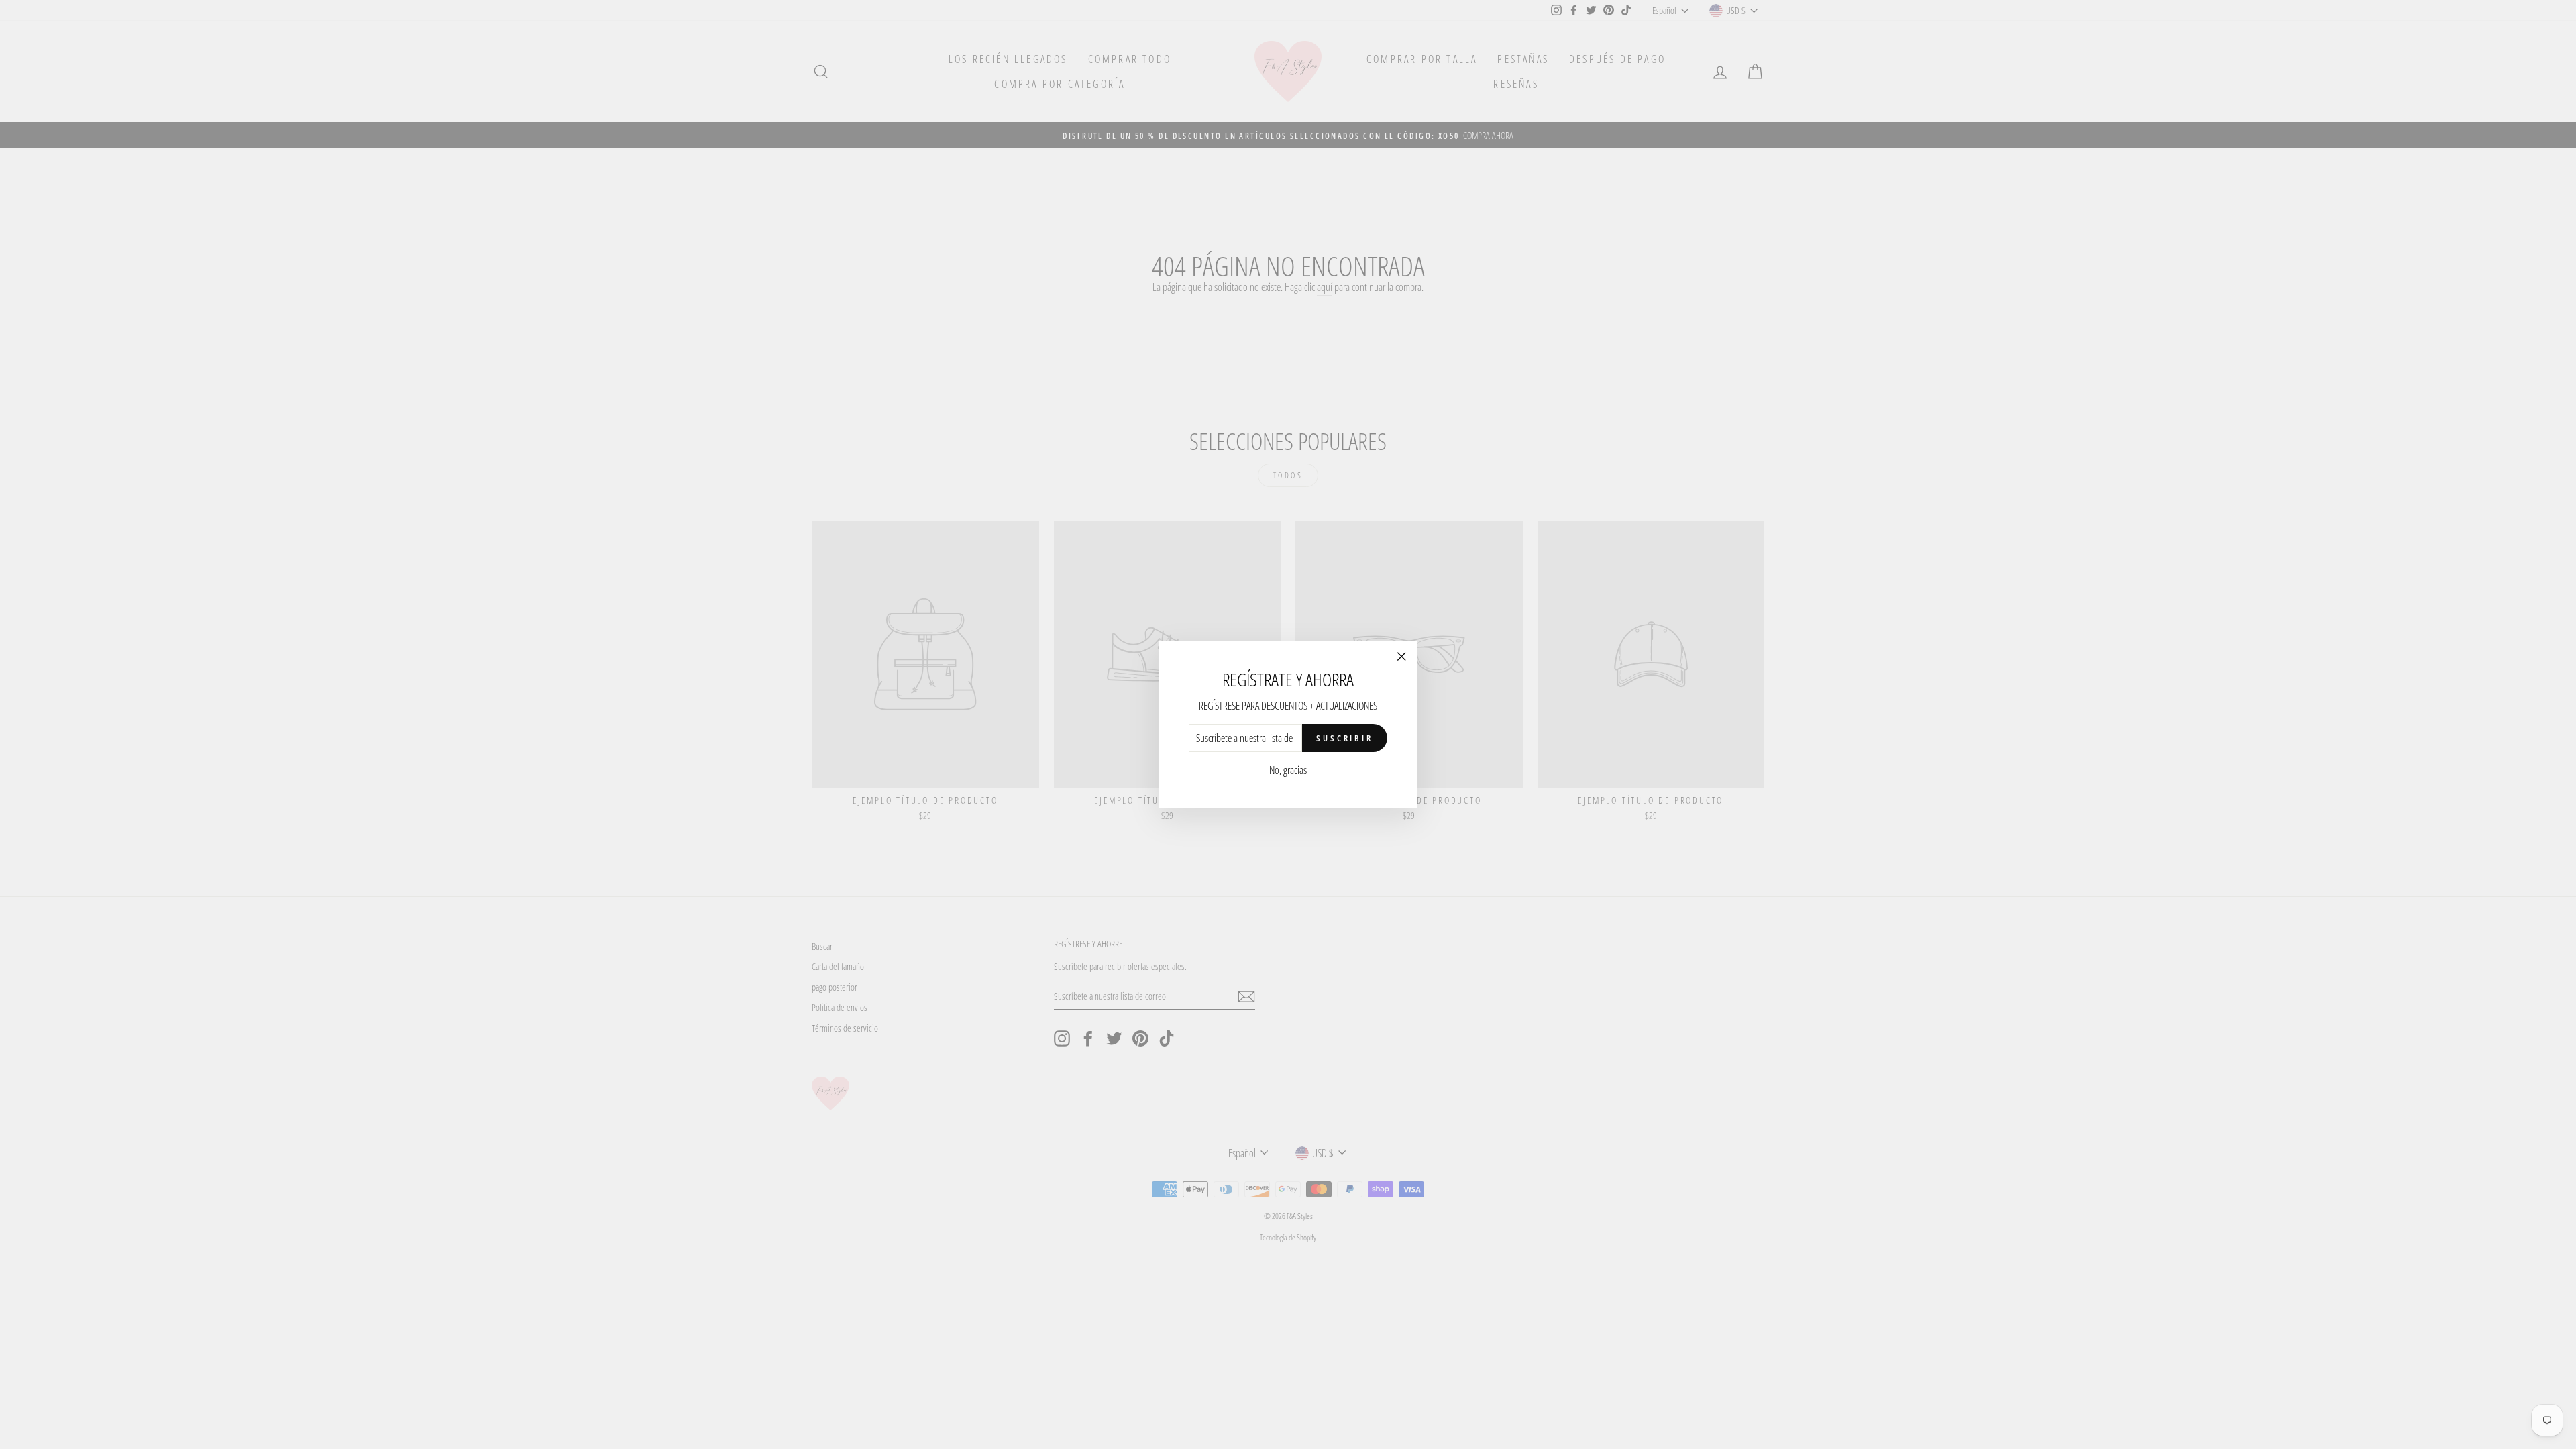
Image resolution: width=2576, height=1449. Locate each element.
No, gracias (1288, 770)
